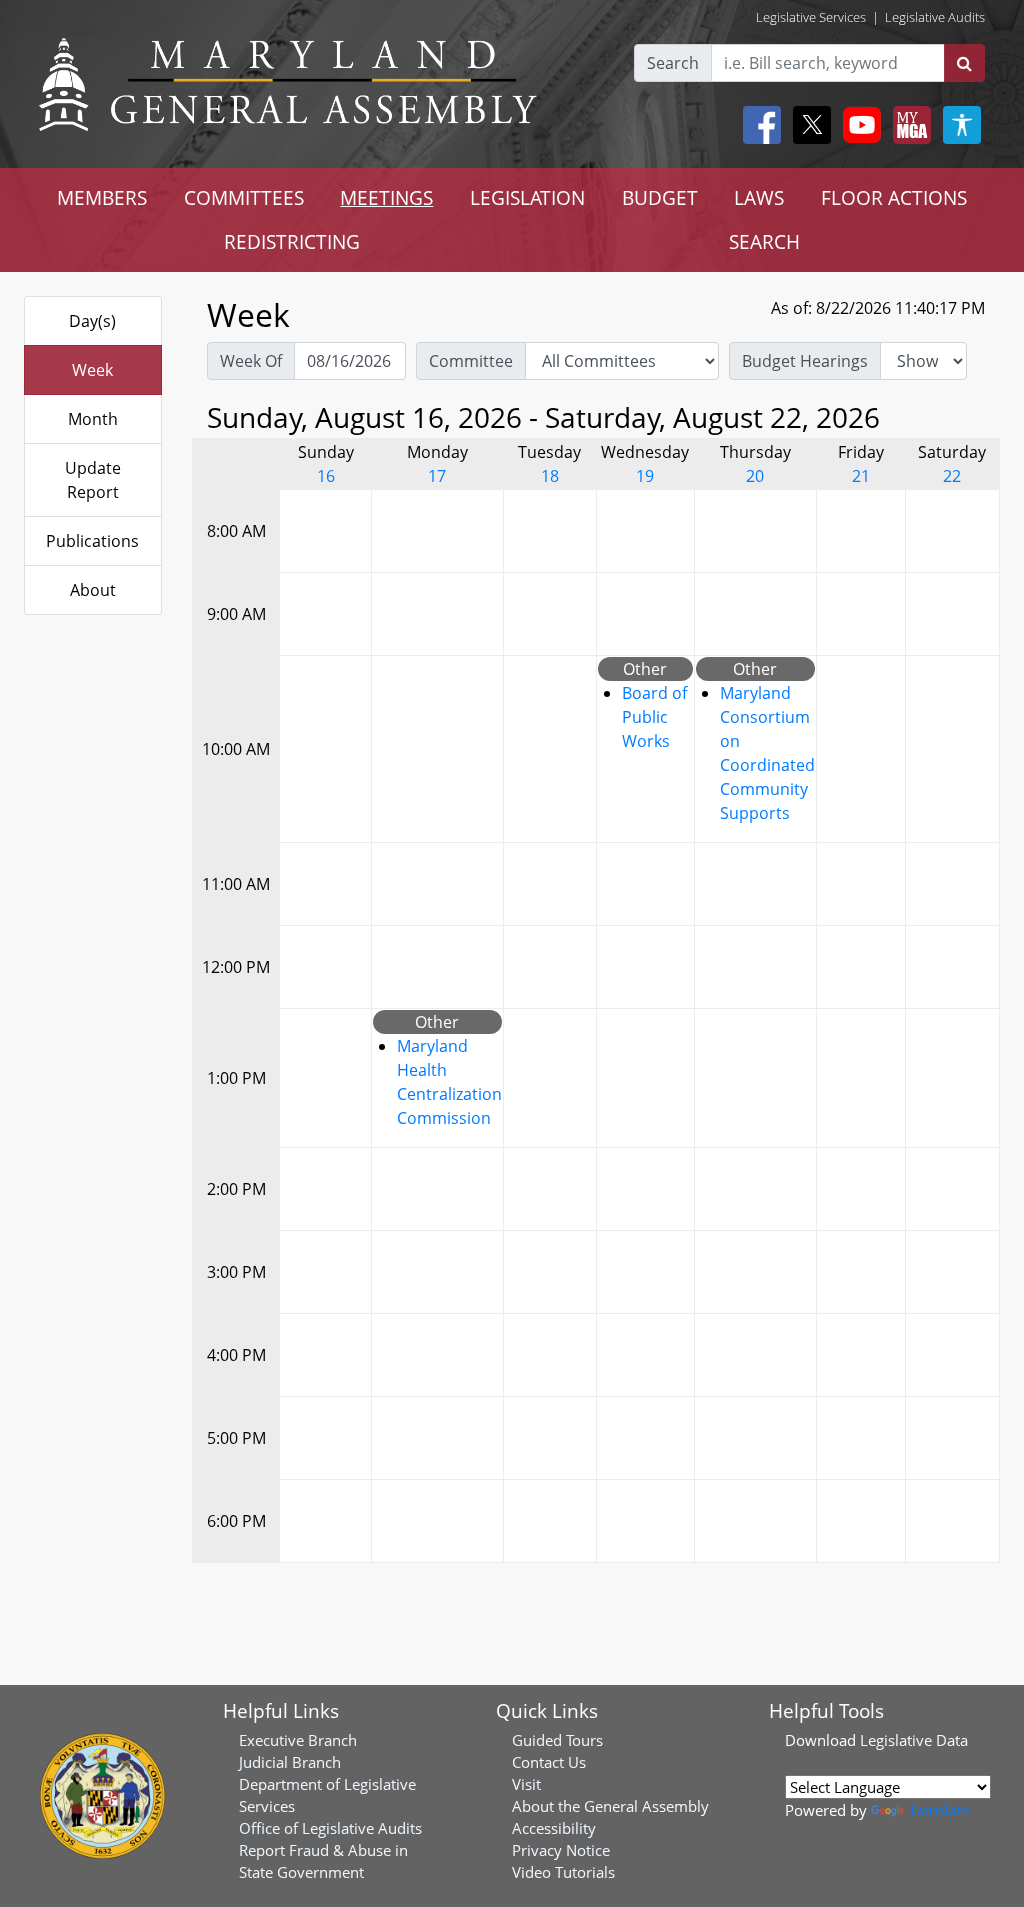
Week (92, 370)
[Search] (964, 63)
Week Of (251, 361)
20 (755, 476)
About (93, 590)
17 (437, 476)
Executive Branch (298, 1740)
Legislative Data (914, 1740)
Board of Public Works (654, 717)
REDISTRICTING (292, 241)
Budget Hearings (805, 361)
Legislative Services (811, 17)
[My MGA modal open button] (908, 125)
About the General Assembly (610, 1806)
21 (861, 476)
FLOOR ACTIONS (894, 197)
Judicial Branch (290, 1762)
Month (93, 419)
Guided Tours (557, 1740)
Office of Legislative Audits (330, 1828)
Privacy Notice (561, 1850)
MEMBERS (102, 197)
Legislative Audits (935, 17)
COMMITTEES (244, 197)
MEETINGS (386, 197)
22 (952, 476)
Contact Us (549, 1762)
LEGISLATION (527, 197)
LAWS (759, 197)
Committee (471, 361)
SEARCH (764, 241)
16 (326, 476)
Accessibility (554, 1828)
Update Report (93, 480)
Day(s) (92, 321)
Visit (526, 1784)
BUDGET (660, 197)
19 (645, 476)
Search (673, 63)
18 (550, 476)
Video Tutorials (563, 1872)
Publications (92, 541)
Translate (939, 1810)
